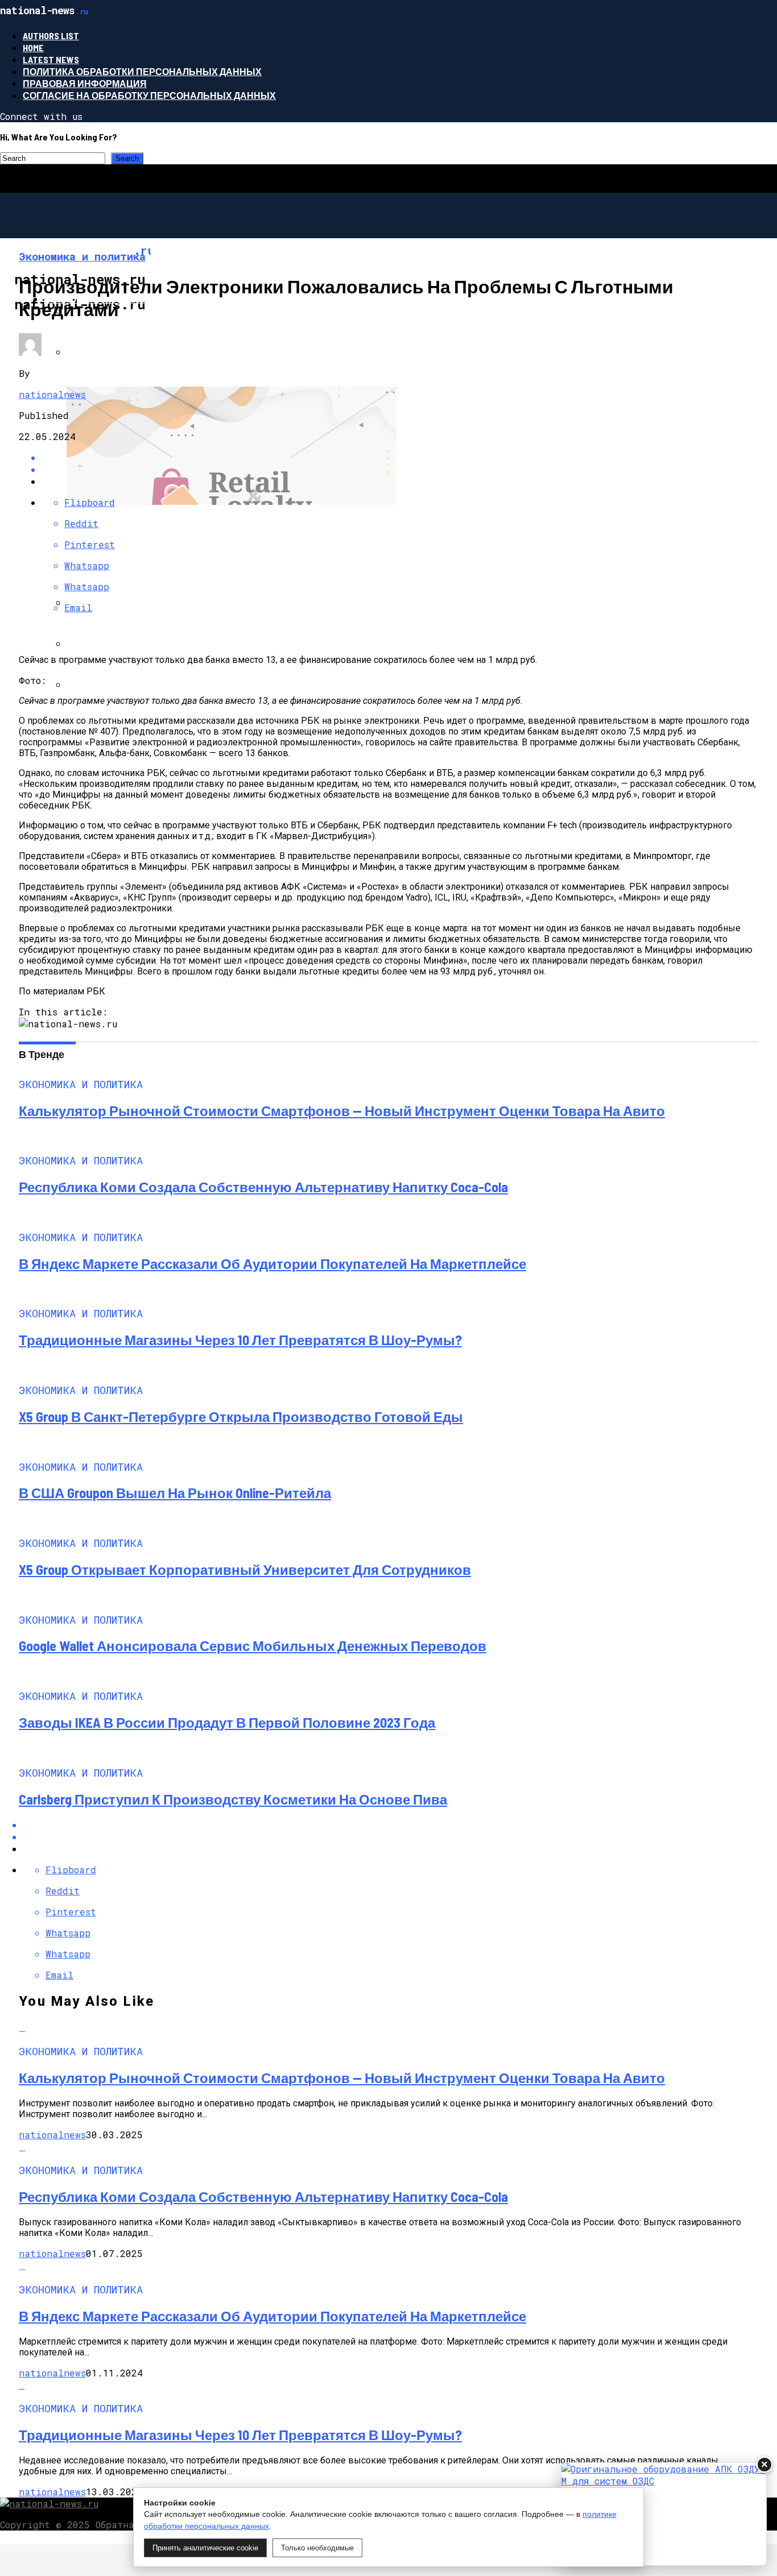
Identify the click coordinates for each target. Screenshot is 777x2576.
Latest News (51, 59)
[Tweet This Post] (400, 469)
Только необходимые (317, 2548)
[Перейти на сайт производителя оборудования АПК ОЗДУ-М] (664, 2514)
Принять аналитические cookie (205, 2548)
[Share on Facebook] (400, 457)
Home (33, 47)
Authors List (51, 36)
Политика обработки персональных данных (142, 71)
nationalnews (52, 394)
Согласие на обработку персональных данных (149, 95)
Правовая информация (85, 83)
